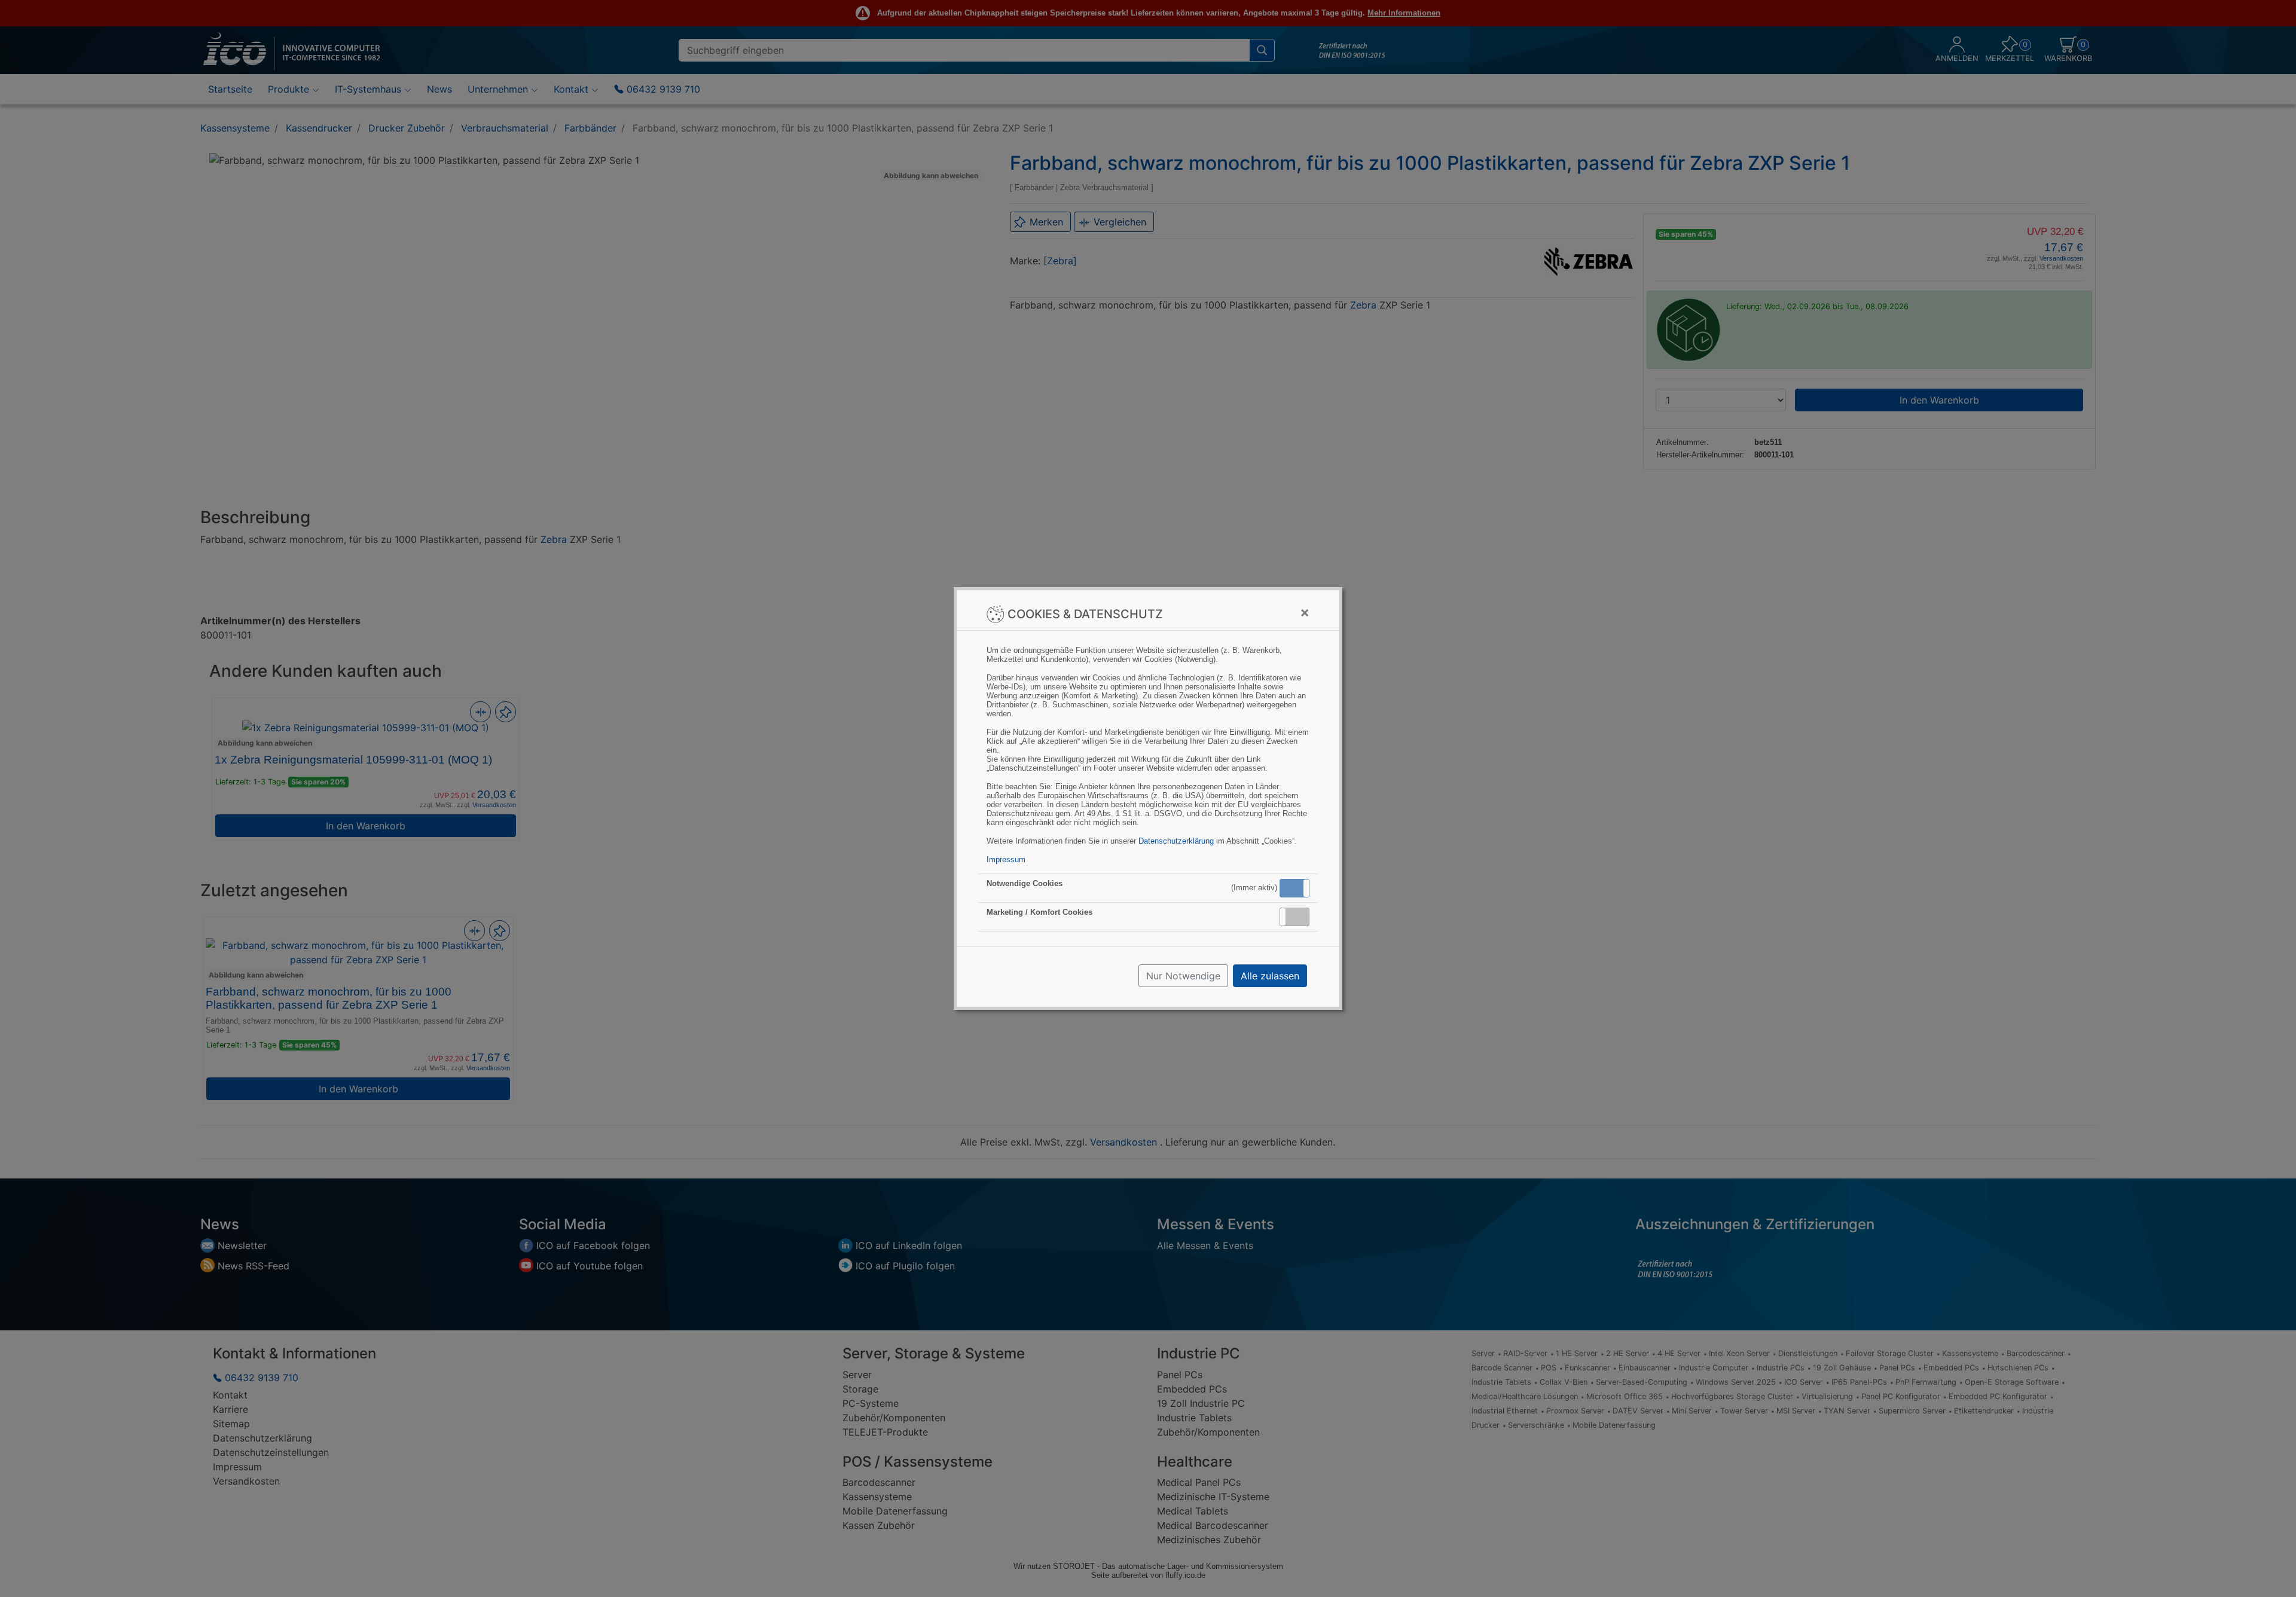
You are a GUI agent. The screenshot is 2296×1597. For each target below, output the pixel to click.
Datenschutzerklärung (1176, 841)
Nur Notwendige (1183, 976)
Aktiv (1294, 888)
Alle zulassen (1270, 976)
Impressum (1006, 859)
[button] (1294, 888)
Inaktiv (1299, 917)
